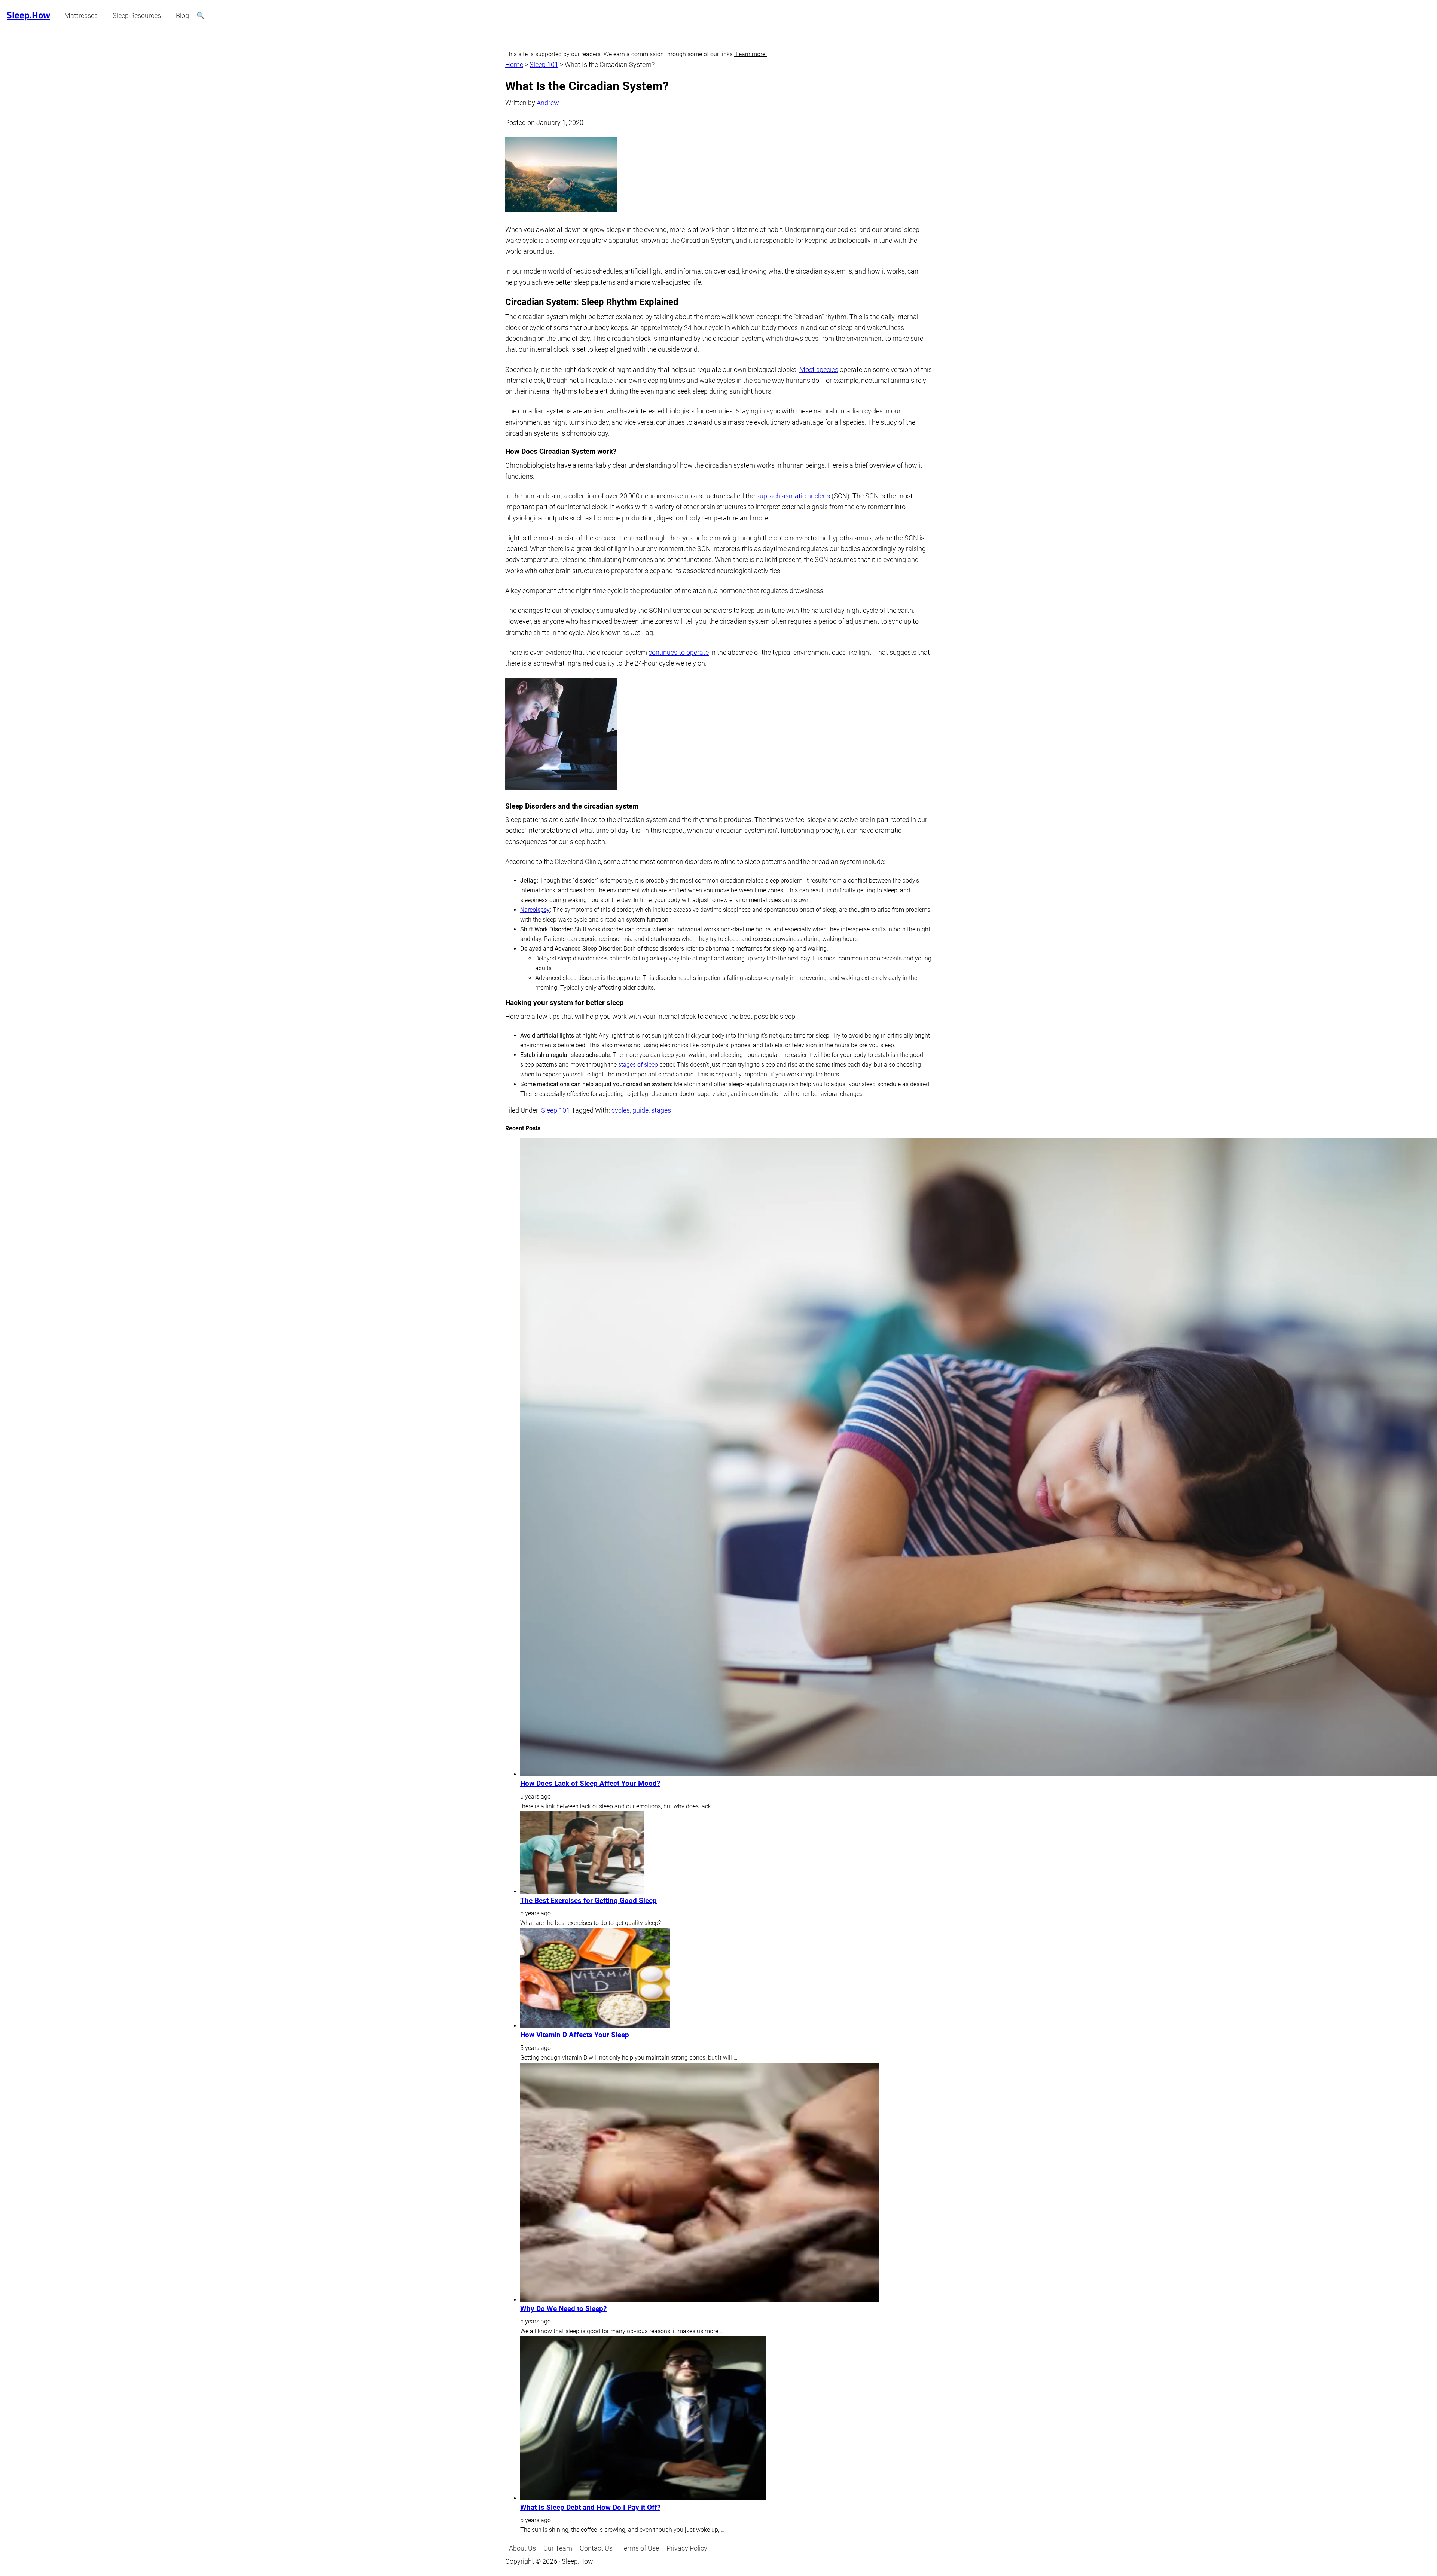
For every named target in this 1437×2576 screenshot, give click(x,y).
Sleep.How (28, 15)
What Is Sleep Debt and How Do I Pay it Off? (590, 2508)
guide (640, 1110)
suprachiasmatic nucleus (793, 496)
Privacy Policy (687, 2548)
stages (661, 1110)
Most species (819, 369)
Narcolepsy (535, 910)
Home (514, 65)
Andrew (548, 103)
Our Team (558, 2548)
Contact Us (596, 2548)
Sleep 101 (544, 65)
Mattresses (81, 16)
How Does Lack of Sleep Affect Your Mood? (590, 1784)
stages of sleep (638, 1065)
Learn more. (750, 54)
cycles (621, 1110)
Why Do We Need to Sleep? (563, 2309)
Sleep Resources (137, 16)
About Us (522, 2548)
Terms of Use (640, 2548)
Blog (182, 16)
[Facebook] (928, 2548)
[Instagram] (921, 2548)
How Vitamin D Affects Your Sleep (575, 2035)
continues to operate (679, 652)
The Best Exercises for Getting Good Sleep (588, 1901)
